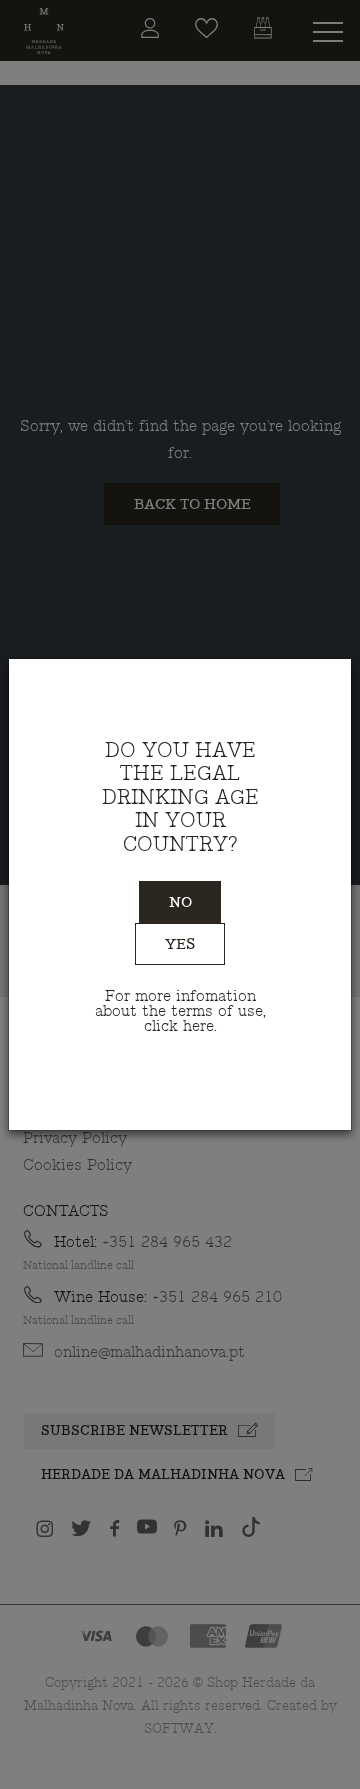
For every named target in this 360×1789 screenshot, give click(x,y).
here (198, 1026)
